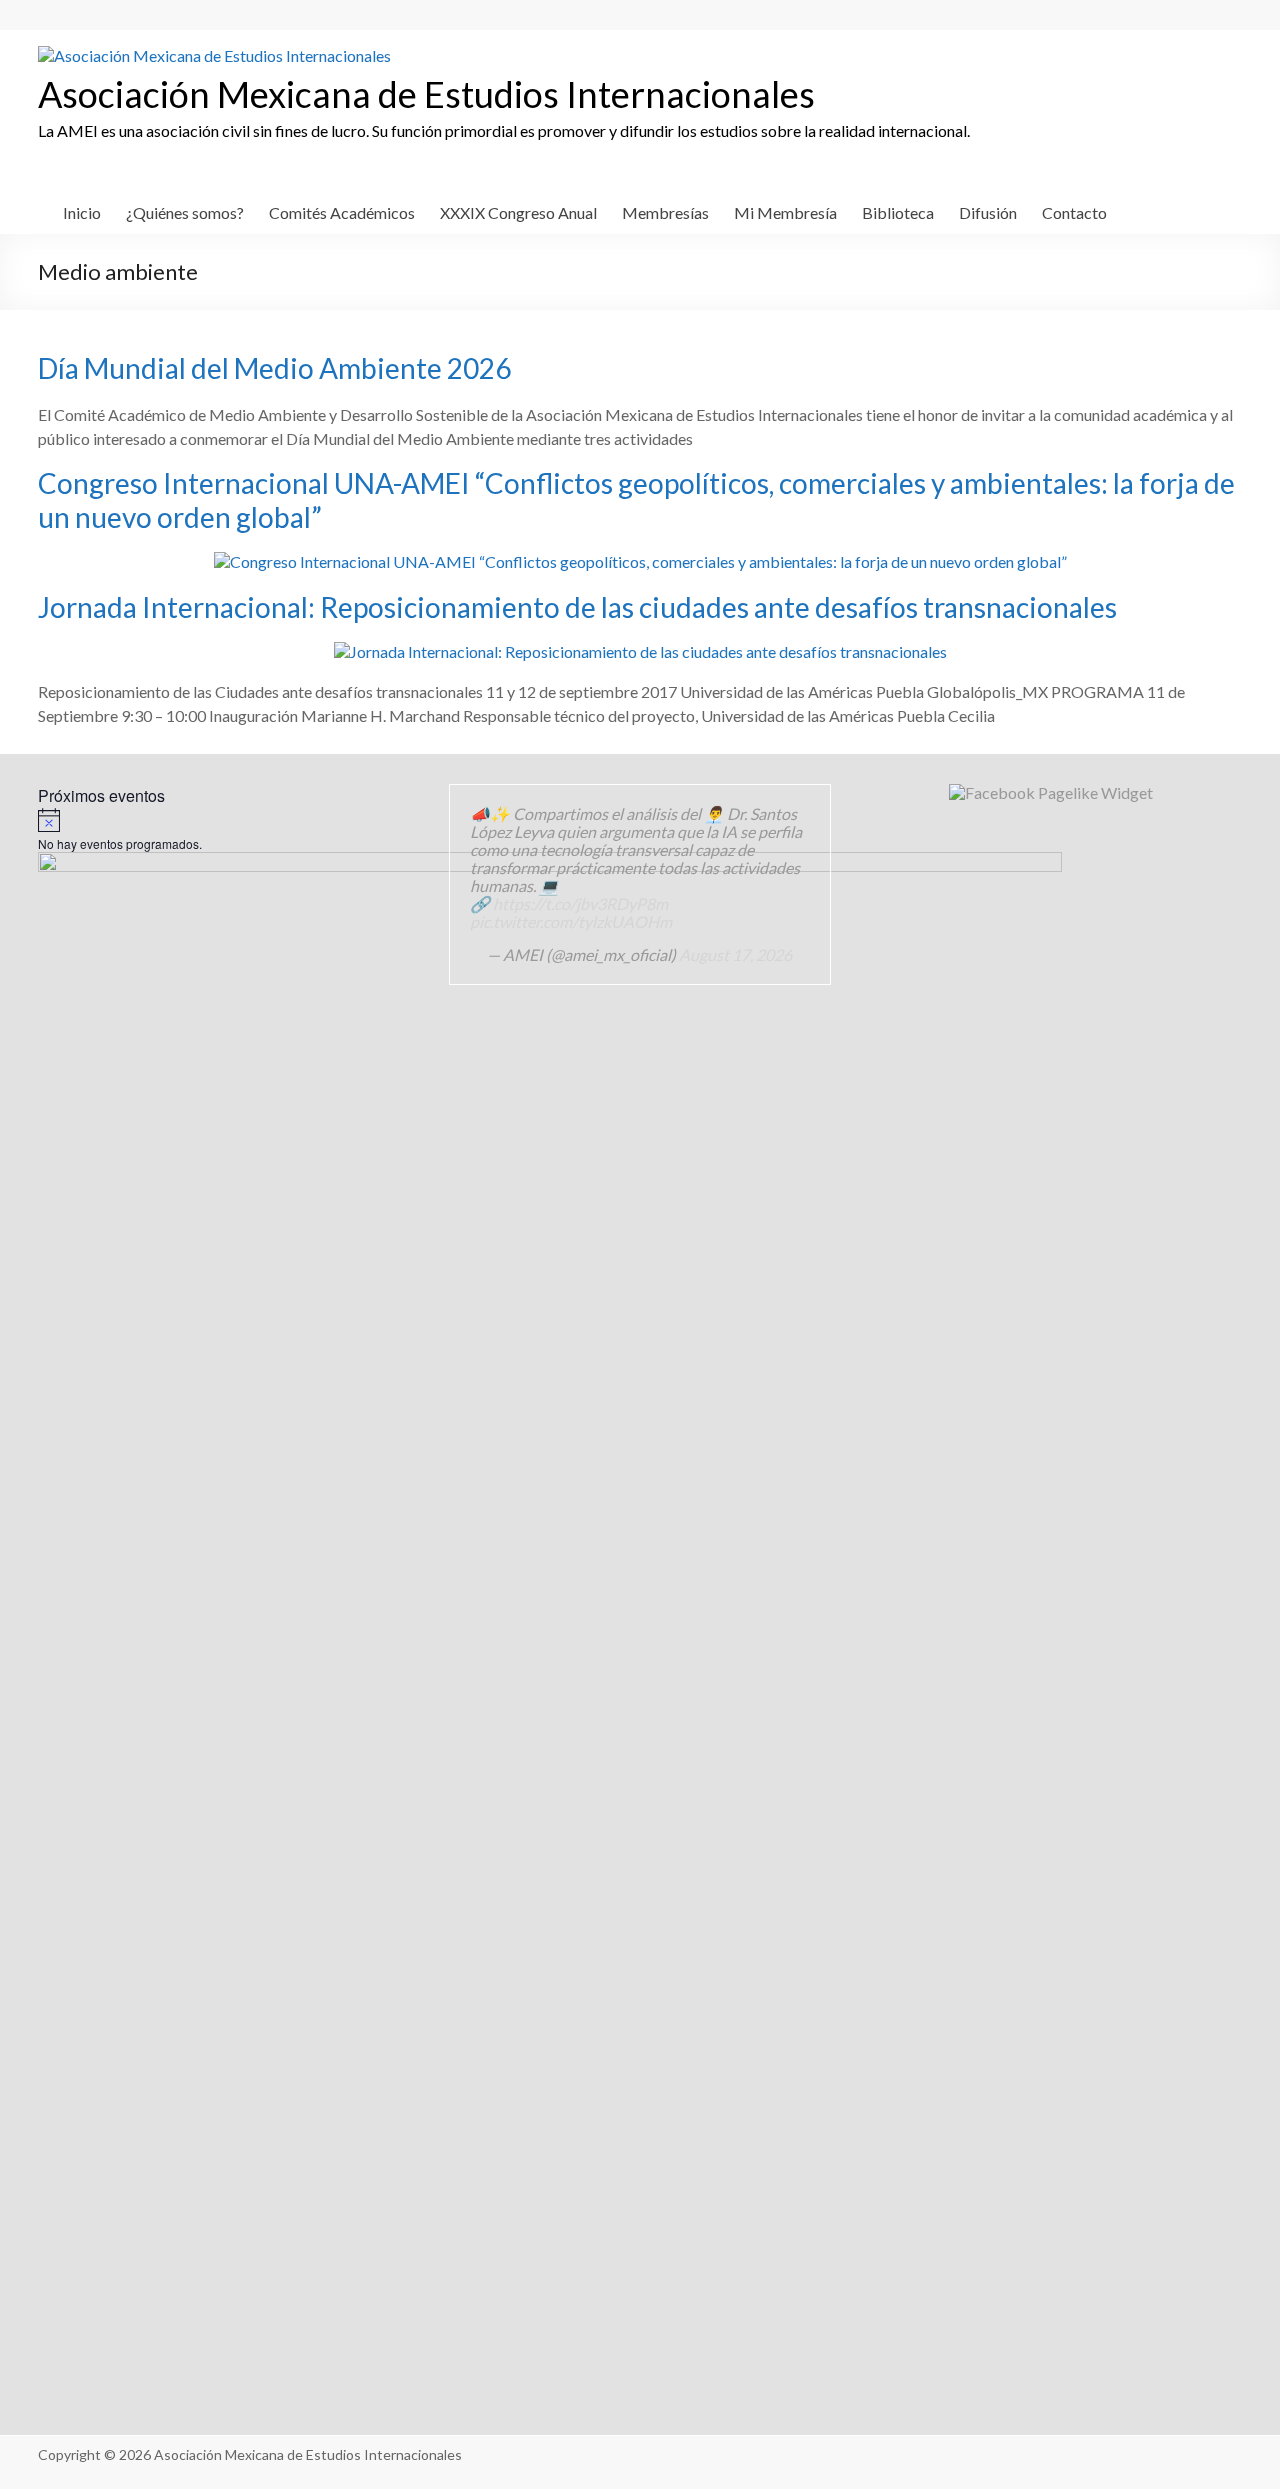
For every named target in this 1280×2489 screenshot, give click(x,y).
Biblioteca (898, 212)
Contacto (1074, 212)
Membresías (665, 212)
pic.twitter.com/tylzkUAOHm (571, 921)
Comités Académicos (342, 212)
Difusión (988, 212)
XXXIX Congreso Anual (518, 212)
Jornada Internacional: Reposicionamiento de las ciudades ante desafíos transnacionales (577, 607)
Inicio (82, 212)
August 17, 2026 (735, 954)
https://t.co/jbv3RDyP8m (580, 903)
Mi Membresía (785, 212)
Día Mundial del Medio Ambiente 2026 (274, 368)
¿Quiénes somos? (185, 212)
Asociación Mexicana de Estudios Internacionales (426, 94)
